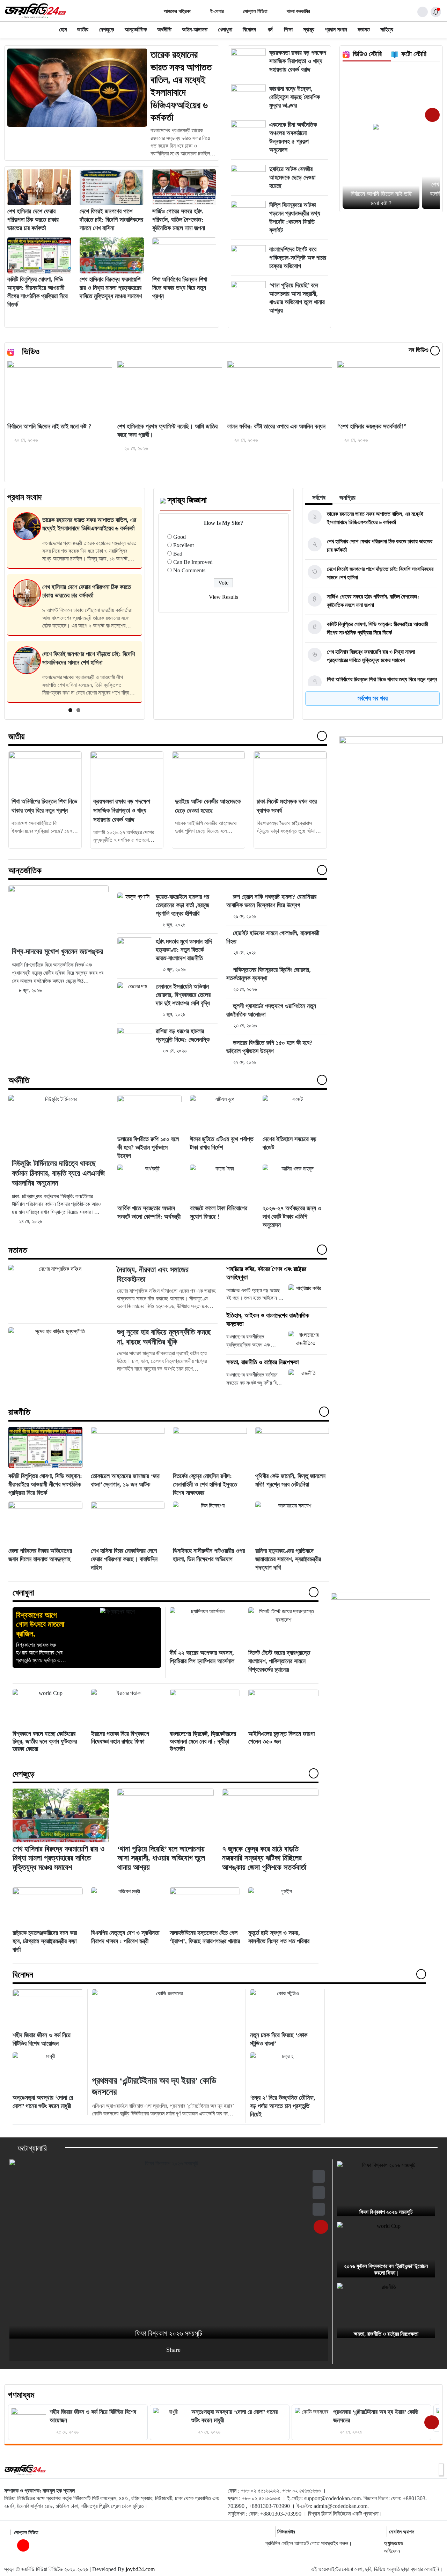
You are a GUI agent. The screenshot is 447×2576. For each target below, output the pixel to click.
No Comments (189, 570)
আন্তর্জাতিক (136, 30)
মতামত (364, 30)
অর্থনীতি (164, 30)
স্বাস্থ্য (309, 30)
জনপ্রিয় (347, 498)
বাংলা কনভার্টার (298, 11)
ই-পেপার (216, 11)
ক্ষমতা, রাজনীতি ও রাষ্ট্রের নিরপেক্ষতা (262, 1362)
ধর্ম (270, 30)
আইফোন (392, 2551)
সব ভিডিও (419, 350)
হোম (63, 30)
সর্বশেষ (319, 498)
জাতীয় (83, 30)
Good (179, 537)
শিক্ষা (288, 30)
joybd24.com (140, 2569)
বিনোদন (249, 30)
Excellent (184, 545)
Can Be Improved (193, 562)
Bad (178, 554)
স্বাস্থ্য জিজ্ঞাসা (187, 500)
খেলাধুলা (225, 30)
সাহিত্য (387, 30)
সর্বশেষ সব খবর (373, 698)
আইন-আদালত (195, 30)
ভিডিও (31, 352)
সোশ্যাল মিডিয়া (255, 11)
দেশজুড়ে (107, 30)
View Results (223, 597)
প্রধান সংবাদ (336, 30)
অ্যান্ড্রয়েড (394, 2543)
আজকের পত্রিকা (177, 11)
